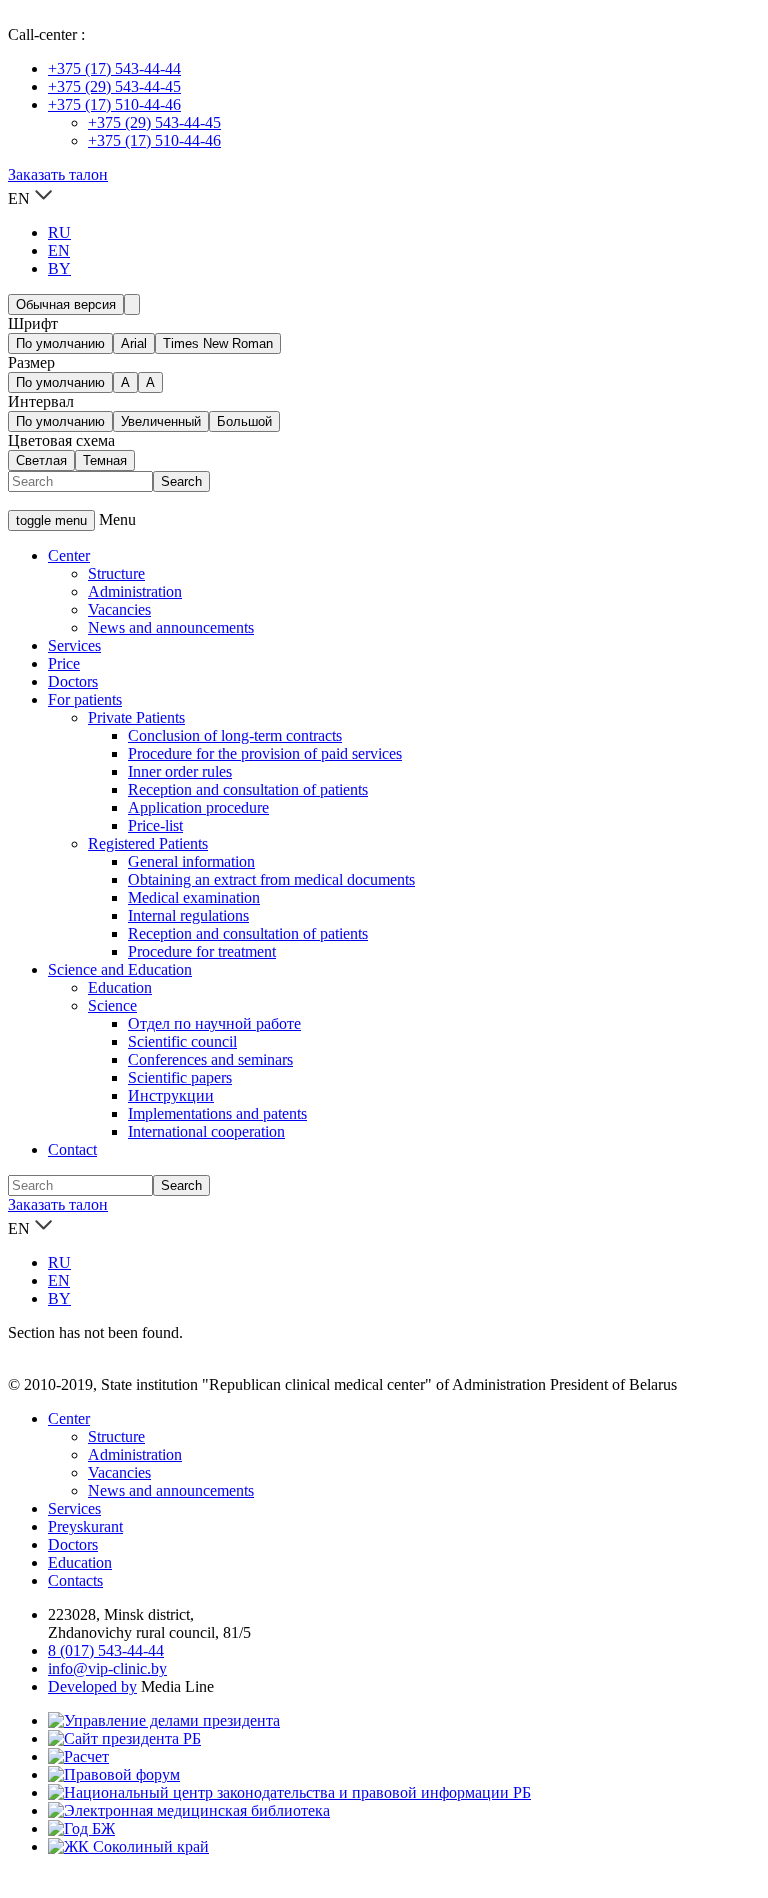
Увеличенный (161, 421)
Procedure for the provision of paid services (265, 753)
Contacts (75, 1580)
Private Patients (136, 717)
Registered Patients (148, 843)
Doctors (73, 681)
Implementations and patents (217, 1113)
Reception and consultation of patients (248, 789)
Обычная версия (66, 304)
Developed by (92, 1686)
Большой (244, 421)
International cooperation (206, 1131)
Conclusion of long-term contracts (235, 735)
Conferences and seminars (210, 1059)
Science (112, 1005)
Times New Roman (218, 343)
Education (120, 987)
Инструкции (171, 1095)
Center (69, 555)
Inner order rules (180, 771)
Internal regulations (188, 915)
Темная (105, 460)
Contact (72, 1149)
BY (59, 268)
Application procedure (198, 807)
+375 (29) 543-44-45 (114, 86)
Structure (116, 573)
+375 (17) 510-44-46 (114, 104)
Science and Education (120, 969)
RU (59, 232)
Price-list (155, 825)
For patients (85, 699)
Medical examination (194, 897)
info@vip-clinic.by (107, 1668)
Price (64, 663)
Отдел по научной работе (214, 1023)
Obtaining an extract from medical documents (271, 879)
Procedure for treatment (202, 951)
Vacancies (119, 609)
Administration (135, 591)
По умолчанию (60, 343)
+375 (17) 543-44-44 (114, 68)
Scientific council (182, 1041)
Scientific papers (180, 1077)
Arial (134, 343)
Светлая (41, 460)
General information (191, 861)
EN (59, 250)
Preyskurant (85, 1526)
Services (74, 645)
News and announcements (171, 627)
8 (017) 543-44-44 (106, 1650)
